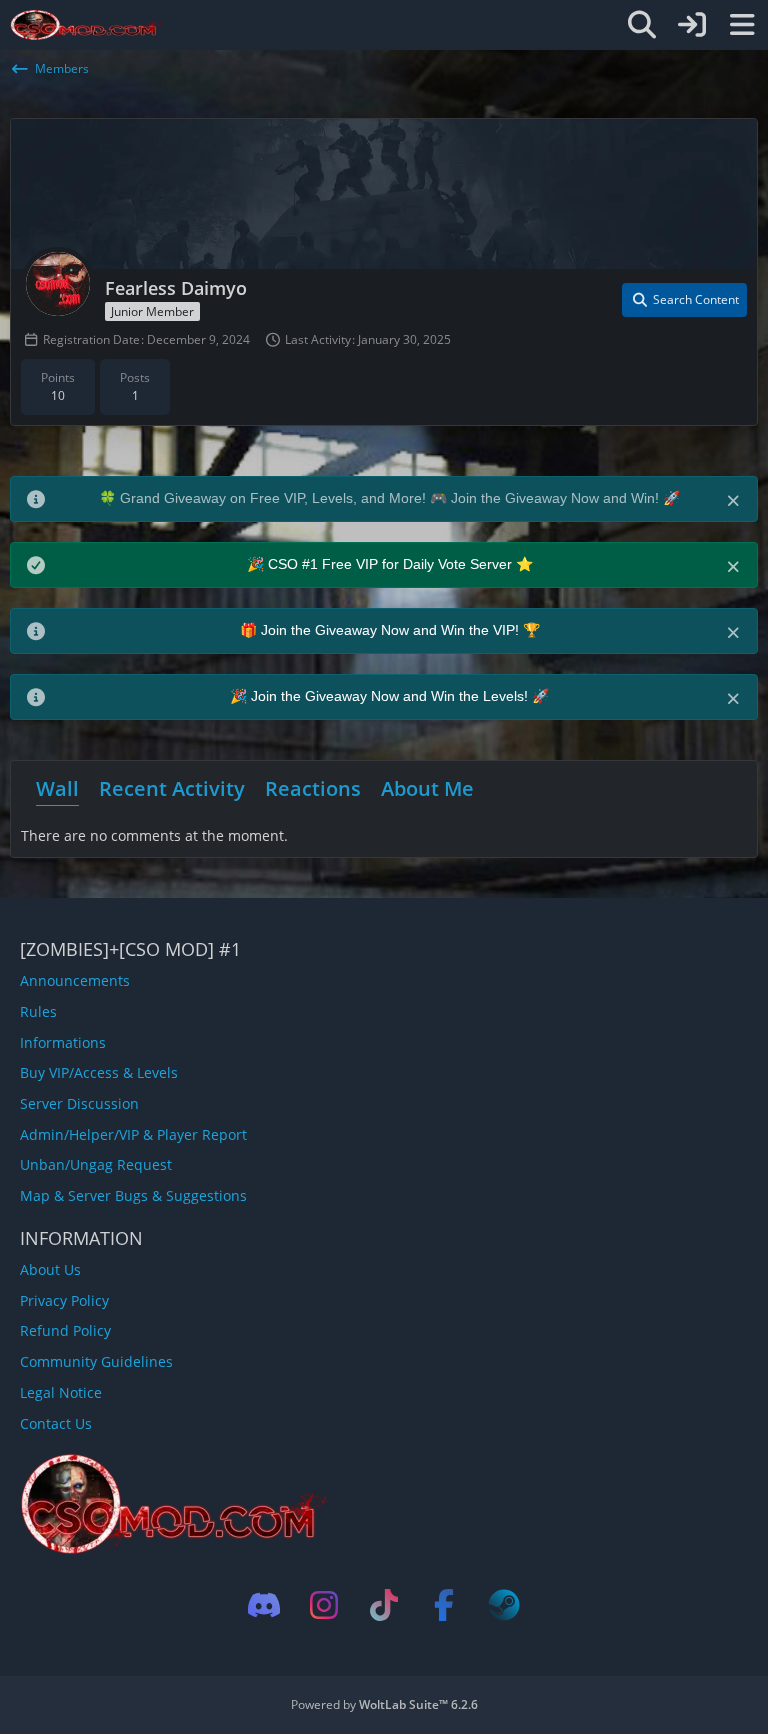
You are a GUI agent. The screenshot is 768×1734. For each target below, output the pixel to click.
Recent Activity (172, 788)
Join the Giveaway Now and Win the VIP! (392, 630)
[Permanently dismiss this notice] (735, 499)
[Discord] (264, 1605)
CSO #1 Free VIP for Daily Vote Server (392, 564)
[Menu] (742, 25)
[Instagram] (324, 1605)
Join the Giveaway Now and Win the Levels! (391, 696)
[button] (684, 300)
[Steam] (504, 1605)
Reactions (313, 788)
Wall (57, 788)
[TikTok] (384, 1605)
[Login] (692, 25)
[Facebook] (444, 1605)
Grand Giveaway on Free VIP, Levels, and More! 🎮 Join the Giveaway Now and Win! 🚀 (400, 498)
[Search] (642, 25)
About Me (427, 788)
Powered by (384, 1704)
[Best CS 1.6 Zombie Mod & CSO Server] (86, 25)
